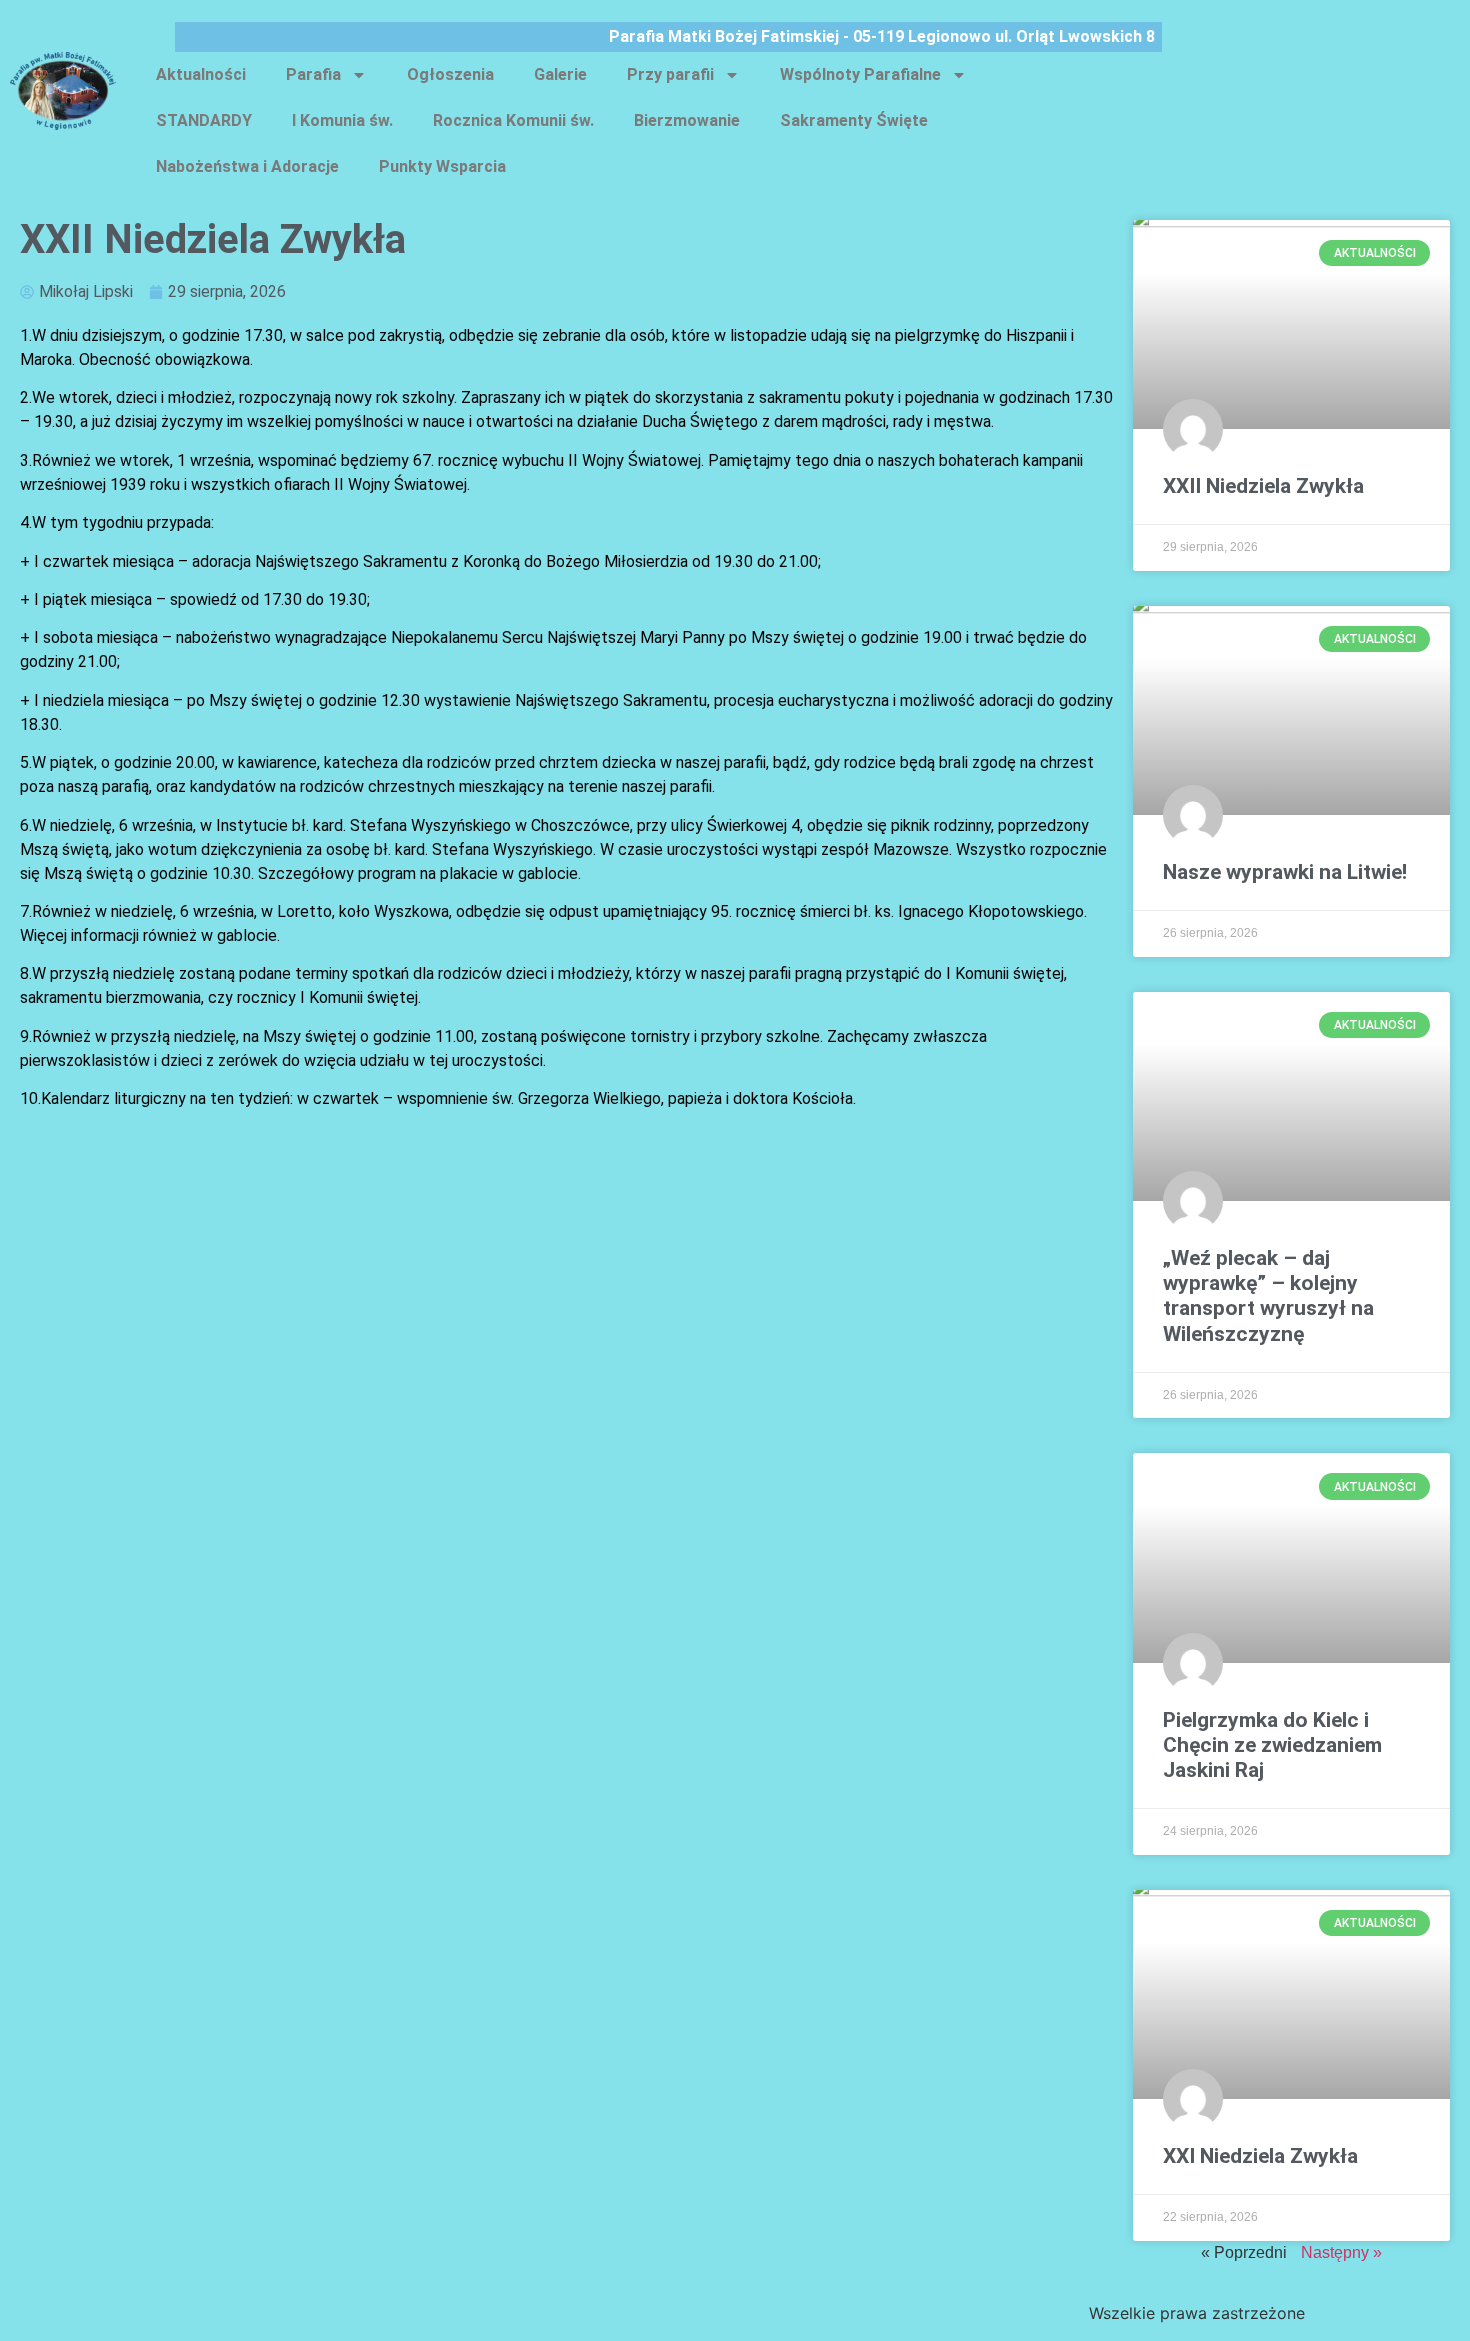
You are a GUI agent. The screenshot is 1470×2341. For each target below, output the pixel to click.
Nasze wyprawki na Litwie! (1285, 872)
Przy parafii (670, 74)
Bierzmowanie (687, 120)
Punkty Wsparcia (442, 166)
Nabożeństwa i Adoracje (247, 166)
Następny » (1341, 2252)
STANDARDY (204, 120)
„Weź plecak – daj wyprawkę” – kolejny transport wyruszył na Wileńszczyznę (1268, 1296)
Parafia (313, 74)
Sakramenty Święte (854, 120)
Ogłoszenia (450, 74)
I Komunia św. (342, 120)
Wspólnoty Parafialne (860, 74)
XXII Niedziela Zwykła (1263, 486)
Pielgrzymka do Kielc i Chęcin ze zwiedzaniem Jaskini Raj (1272, 1745)
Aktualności (201, 74)
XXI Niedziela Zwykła (1260, 2156)
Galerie (560, 74)
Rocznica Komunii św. (513, 120)
